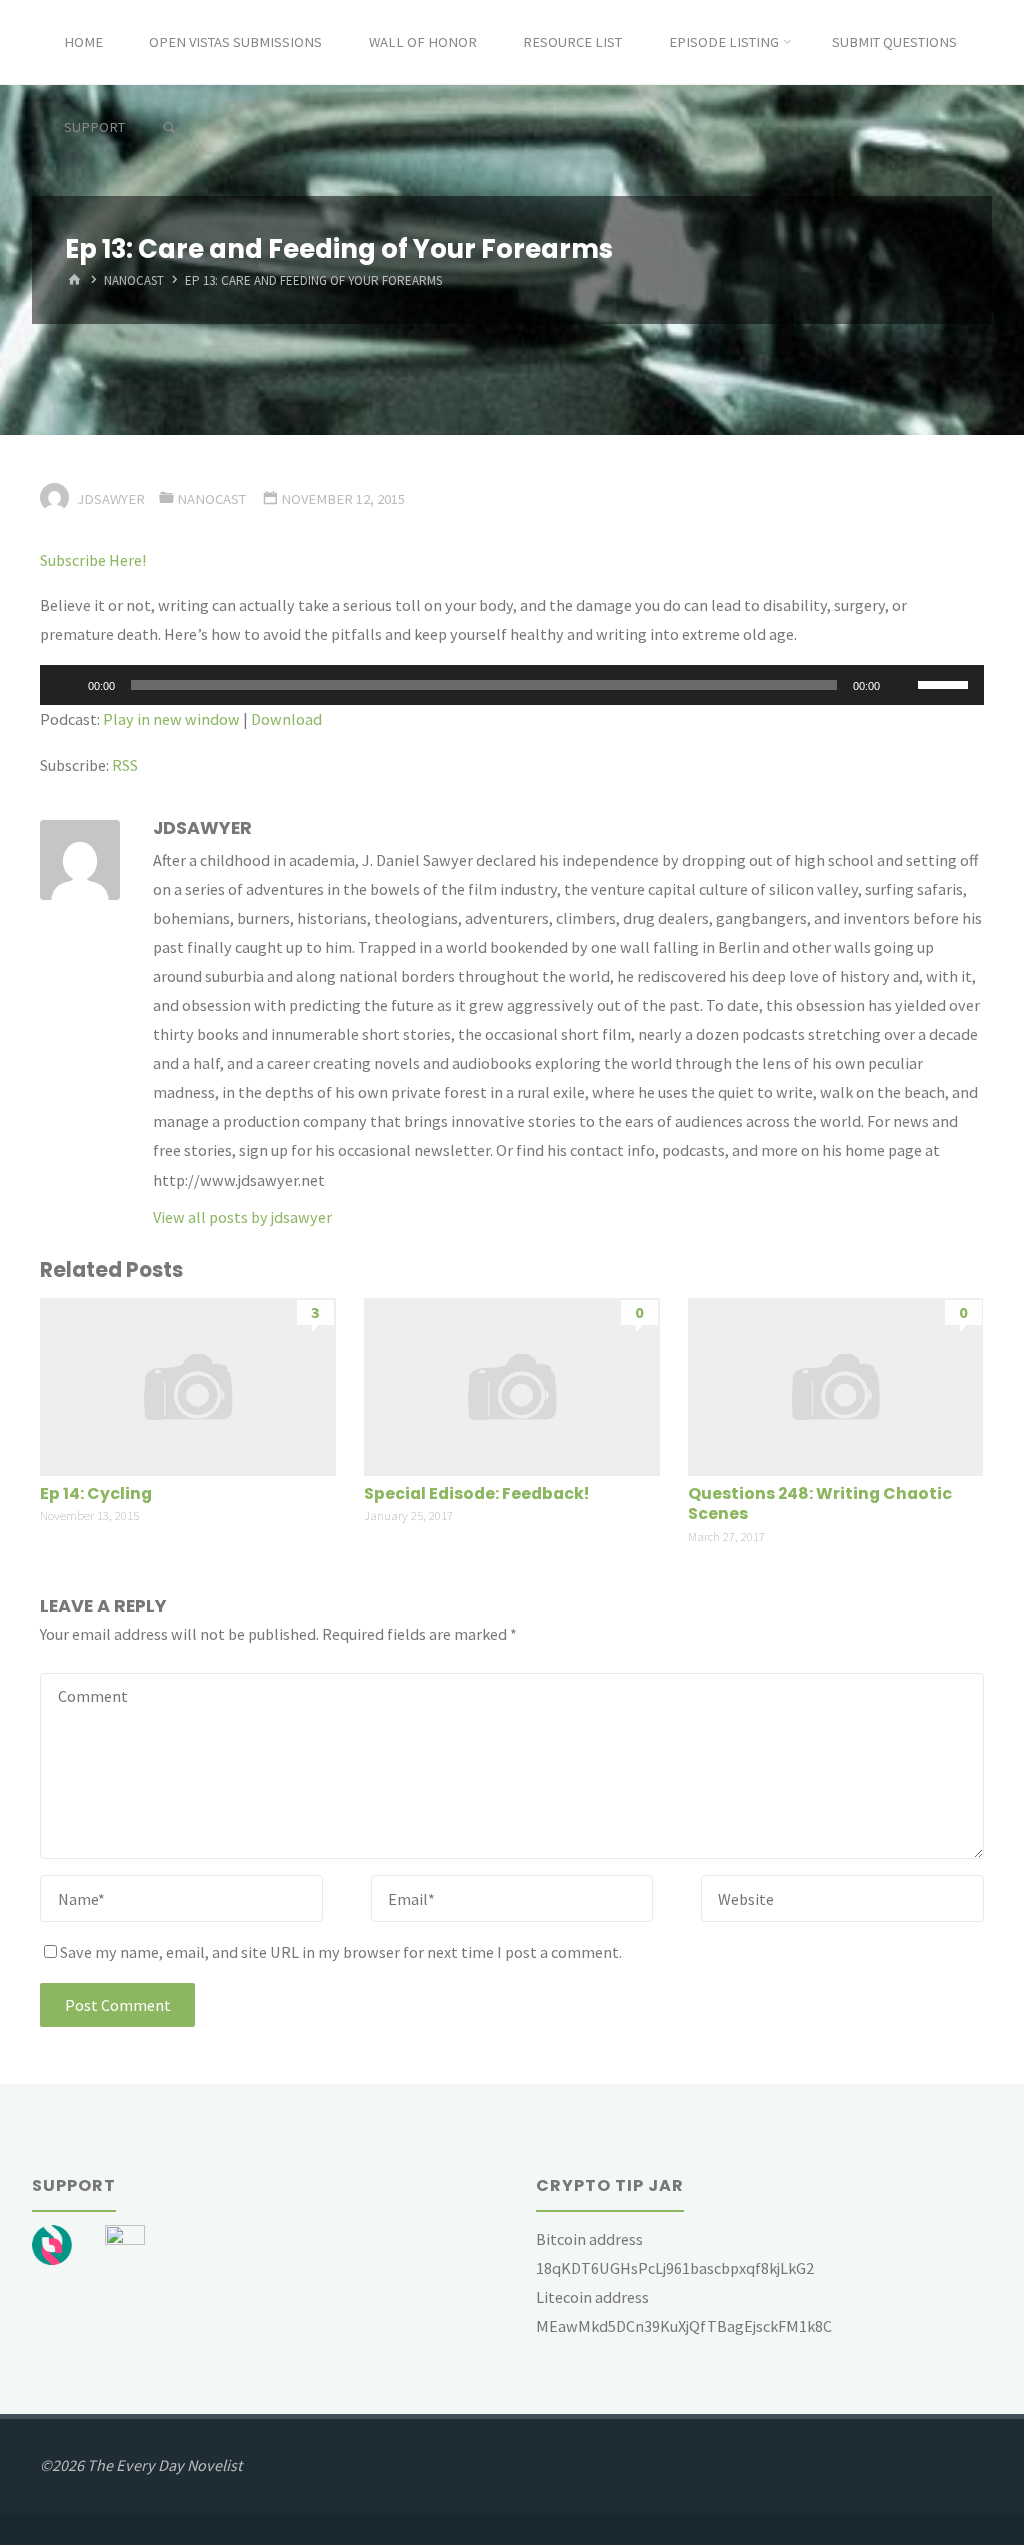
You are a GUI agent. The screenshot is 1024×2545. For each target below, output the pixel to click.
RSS (125, 765)
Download (286, 719)
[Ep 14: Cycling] (187, 1385)
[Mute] (902, 685)
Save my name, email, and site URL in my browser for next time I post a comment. (341, 1952)
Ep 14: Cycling (96, 1493)
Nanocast (134, 281)
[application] (511, 685)
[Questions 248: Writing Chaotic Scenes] (835, 1385)
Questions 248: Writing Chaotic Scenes (820, 1504)
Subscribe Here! (93, 560)
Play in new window (171, 719)
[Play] (66, 685)
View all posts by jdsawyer (242, 1217)
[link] (168, 128)
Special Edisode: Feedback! (476, 1493)
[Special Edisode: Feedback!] (511, 1385)
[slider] (946, 683)
